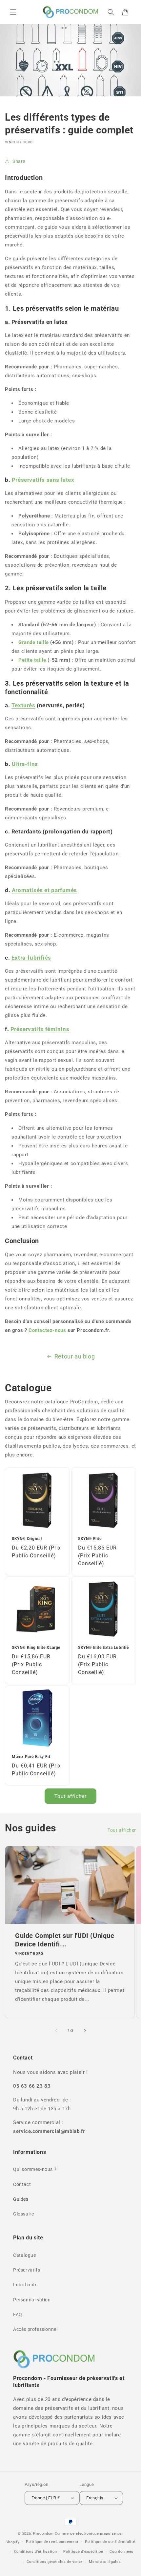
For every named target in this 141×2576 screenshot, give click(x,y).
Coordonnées (121, 2552)
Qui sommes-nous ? (35, 2169)
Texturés (23, 705)
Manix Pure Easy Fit (31, 1757)
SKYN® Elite (90, 1539)
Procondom (43, 2534)
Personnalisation (32, 2300)
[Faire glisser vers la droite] (85, 2031)
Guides (21, 2199)
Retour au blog (75, 1356)
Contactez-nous (47, 1330)
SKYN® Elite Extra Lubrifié (103, 1648)
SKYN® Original (27, 1539)
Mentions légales (105, 2562)
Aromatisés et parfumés (44, 890)
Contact (22, 2184)
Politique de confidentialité (110, 2542)
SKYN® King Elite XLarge (36, 1648)
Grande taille (34, 642)
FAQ (18, 2314)
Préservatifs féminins (40, 1029)
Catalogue (24, 2255)
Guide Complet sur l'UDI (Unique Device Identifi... (65, 1940)
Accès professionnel (35, 2329)
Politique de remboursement (52, 2542)
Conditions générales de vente (54, 2562)
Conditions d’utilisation (36, 2552)
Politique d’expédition (83, 2552)
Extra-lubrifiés (31, 958)
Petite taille (32, 660)
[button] (13, 12)
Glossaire (23, 2214)
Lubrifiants (25, 2285)
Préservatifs (27, 2270)
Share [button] (19, 161)
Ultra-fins (25, 764)
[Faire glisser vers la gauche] (56, 2031)
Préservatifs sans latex (43, 480)
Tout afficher (70, 1796)
